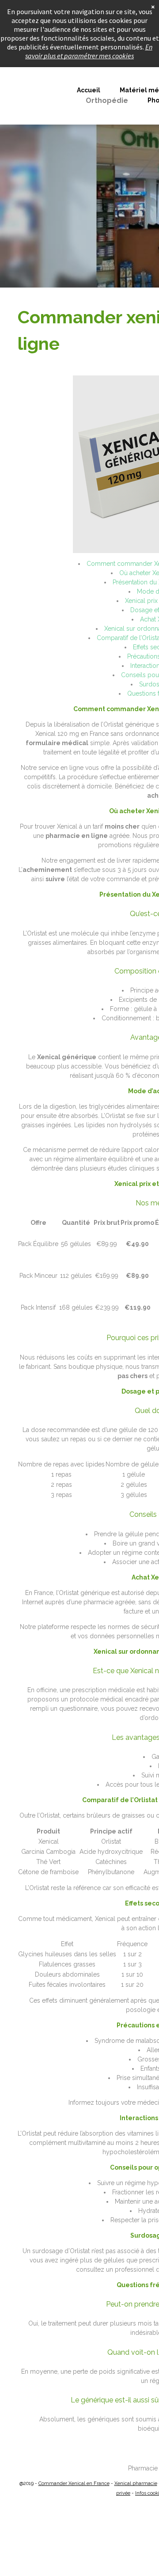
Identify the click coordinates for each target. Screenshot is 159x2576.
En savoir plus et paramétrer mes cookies (89, 51)
